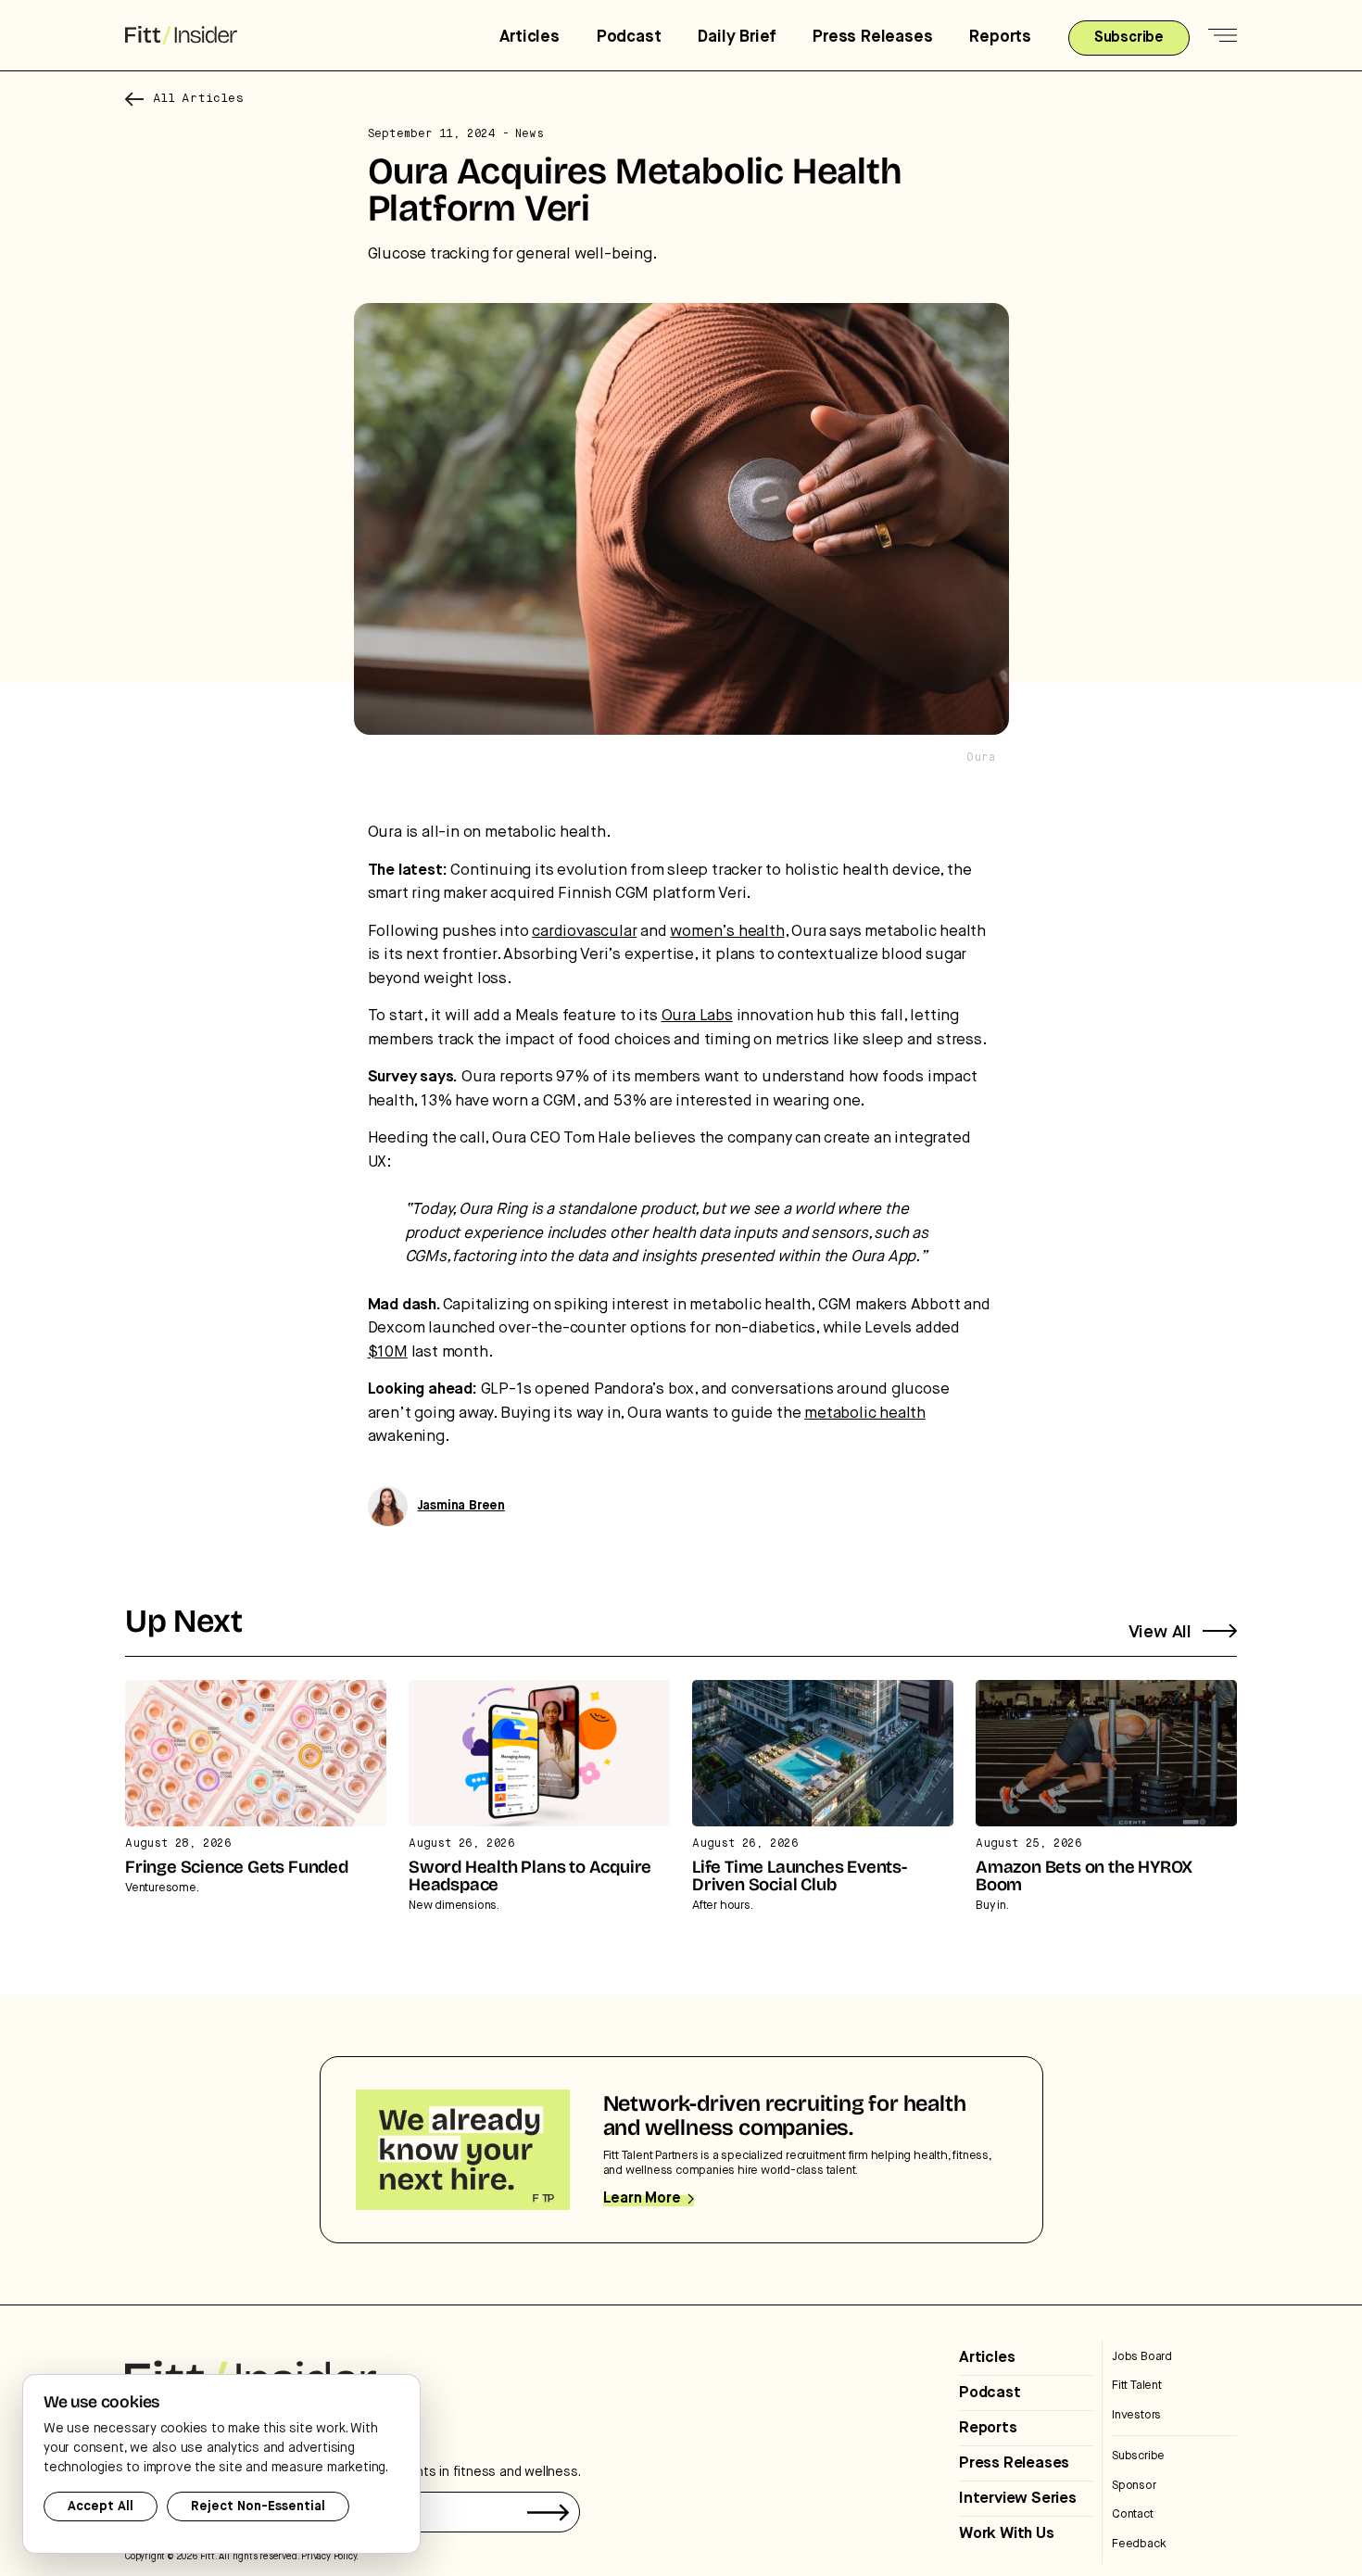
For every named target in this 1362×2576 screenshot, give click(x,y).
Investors (1136, 2415)
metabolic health (865, 1414)
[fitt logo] (181, 36)
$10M (388, 1352)
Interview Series (1018, 2499)
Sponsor (1134, 2486)
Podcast (629, 37)
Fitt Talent (1137, 2386)
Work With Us (1007, 2534)
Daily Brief (737, 37)
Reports (1000, 37)
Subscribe (1138, 2456)
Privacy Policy (328, 2557)
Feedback (1139, 2544)
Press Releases (872, 37)
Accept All (101, 2507)
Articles (529, 37)
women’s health (727, 932)
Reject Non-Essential (258, 2507)
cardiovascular (584, 932)
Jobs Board (1142, 2357)
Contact (1133, 2514)
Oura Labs (697, 1016)
